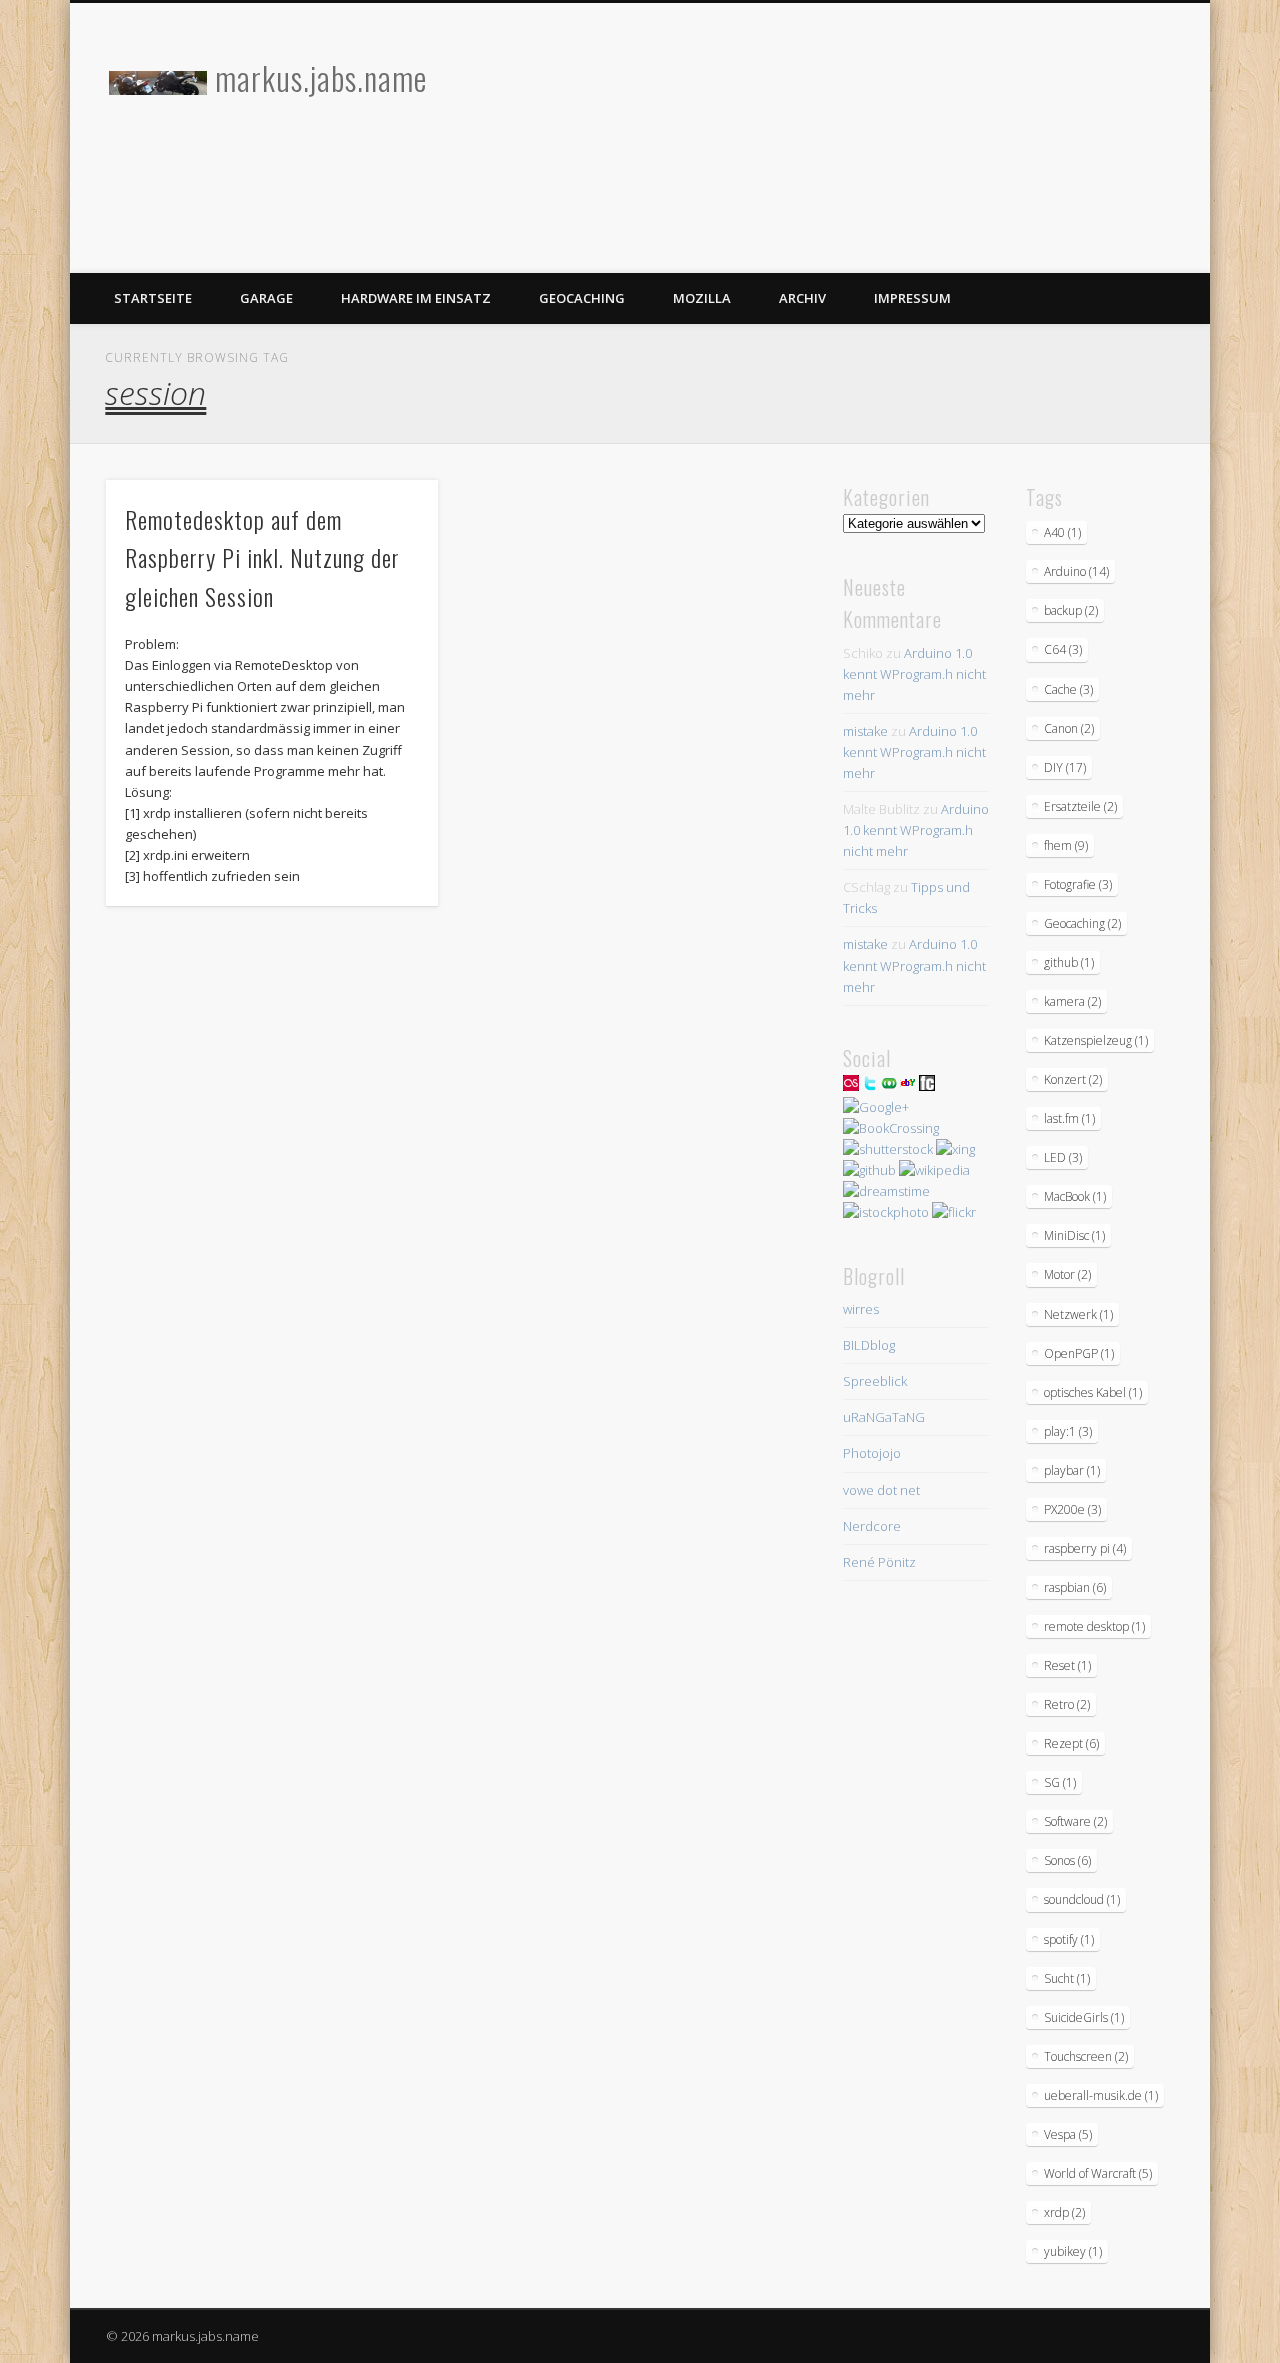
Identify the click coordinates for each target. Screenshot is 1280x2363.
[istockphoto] (886, 1212)
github (1069, 962)
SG (1060, 1782)
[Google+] (876, 1107)
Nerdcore (872, 1526)
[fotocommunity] (927, 1086)
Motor (1067, 1274)
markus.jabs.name (321, 77)
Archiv (802, 298)
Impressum (912, 298)
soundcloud (1082, 1899)
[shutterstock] (888, 1149)
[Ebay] (908, 1086)
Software (1075, 1821)
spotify (1069, 1939)
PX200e (1072, 1509)
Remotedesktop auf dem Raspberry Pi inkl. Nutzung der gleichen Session (262, 558)
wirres (861, 1309)
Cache (1068, 689)
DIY (1065, 767)
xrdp (1064, 2212)
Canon (1069, 728)
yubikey (1073, 2251)
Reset (1067, 1665)
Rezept (1071, 1743)
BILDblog (869, 1345)
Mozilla (702, 298)
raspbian (1075, 1587)
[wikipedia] (934, 1170)
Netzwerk (1078, 1314)
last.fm (1069, 1118)
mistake (865, 731)
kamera (1072, 1001)
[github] (869, 1170)
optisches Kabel (1093, 1392)
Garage (266, 298)
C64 (1063, 649)
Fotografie (1078, 884)
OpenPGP (1079, 1353)
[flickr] (954, 1212)
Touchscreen (1086, 2056)
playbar (1072, 1470)
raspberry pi (1085, 1548)
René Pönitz (879, 1562)
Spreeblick (875, 1381)
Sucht (1067, 1978)
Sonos (1067, 1860)
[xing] (955, 1149)
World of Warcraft (1098, 2173)
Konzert (1073, 1079)
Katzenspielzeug (1096, 1040)
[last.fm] (851, 1086)
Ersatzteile (1080, 806)
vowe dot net (881, 1490)
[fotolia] (889, 1086)
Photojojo (872, 1453)
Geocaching (582, 298)
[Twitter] (870, 1086)
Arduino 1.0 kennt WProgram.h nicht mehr (914, 674)
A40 (1062, 532)
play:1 (1068, 1431)
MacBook (1075, 1196)
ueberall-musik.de (1101, 2095)
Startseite (153, 298)
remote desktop (1094, 1626)
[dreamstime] (886, 1191)
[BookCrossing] (891, 1128)
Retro (1067, 1704)
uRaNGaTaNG (884, 1417)
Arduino (1076, 571)
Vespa (1068, 2134)
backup (1071, 610)
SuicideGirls (1084, 2017)
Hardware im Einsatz (416, 298)
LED (1063, 1157)
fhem (1066, 845)
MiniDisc (1074, 1235)
